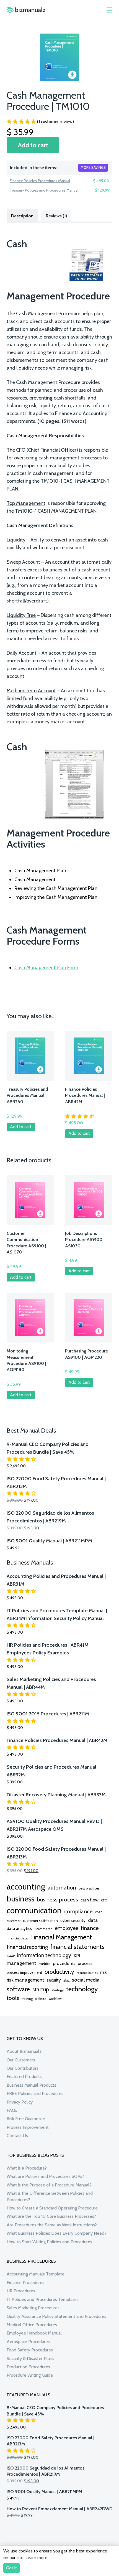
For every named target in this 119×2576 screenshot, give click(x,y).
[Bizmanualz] (26, 10)
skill (66, 1980)
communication (34, 1910)
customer (14, 1921)
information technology (44, 1955)
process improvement (24, 1973)
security (54, 1980)
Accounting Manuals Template (36, 2274)
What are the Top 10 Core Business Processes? (51, 2216)
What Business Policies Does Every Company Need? (57, 2233)
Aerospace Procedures (28, 2342)
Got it (11, 2568)
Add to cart (33, 145)
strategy (58, 1990)
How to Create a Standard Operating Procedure (52, 2208)
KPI (77, 1956)
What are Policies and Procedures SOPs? (45, 2176)
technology (82, 1989)
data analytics (19, 1929)
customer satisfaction (40, 1921)
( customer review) (55, 122)
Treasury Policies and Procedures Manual (44, 190)
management (21, 1963)
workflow (55, 1999)
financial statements (77, 1947)
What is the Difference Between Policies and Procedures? (50, 2196)
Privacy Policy (20, 2102)
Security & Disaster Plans (30, 2358)
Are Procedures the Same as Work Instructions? (52, 2225)
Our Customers (21, 2060)
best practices (89, 1888)
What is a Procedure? (27, 2168)
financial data (17, 1938)
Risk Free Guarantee (26, 2119)
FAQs (12, 2110)
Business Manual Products (31, 2085)
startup (41, 1989)
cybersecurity (73, 1920)
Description (22, 216)
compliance (78, 1911)
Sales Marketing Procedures (33, 2308)
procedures (64, 1963)
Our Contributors (23, 2068)
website (41, 1999)
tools (13, 1998)
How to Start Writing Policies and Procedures (49, 2242)
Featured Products (24, 2077)
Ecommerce (43, 1929)
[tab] (22, 215)
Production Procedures (28, 2367)
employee (67, 1928)
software (18, 1989)
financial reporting (27, 1947)
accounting (26, 1887)
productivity (59, 1972)
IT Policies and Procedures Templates (43, 2299)
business (20, 1899)
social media (86, 1980)
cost (98, 1912)
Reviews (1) (56, 216)
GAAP (11, 1956)
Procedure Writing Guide (30, 2375)
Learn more (36, 2558)
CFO (104, 1900)
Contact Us (17, 2136)
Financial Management (61, 1937)
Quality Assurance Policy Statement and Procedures (56, 2316)
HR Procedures (21, 2291)
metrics (45, 1964)
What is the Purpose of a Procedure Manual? (49, 2185)
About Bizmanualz (24, 2051)
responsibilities (87, 1973)
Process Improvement (28, 2127)
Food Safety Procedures (30, 2350)
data (93, 1920)
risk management (25, 1980)
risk (103, 1972)
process (85, 1963)
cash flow (90, 1900)
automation (62, 1888)
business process (57, 1899)
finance (90, 1928)
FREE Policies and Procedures (35, 2093)
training (27, 1999)
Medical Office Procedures (32, 2325)
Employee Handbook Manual (34, 2333)
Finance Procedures (25, 2283)
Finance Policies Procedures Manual (40, 181)
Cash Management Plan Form (46, 968)
